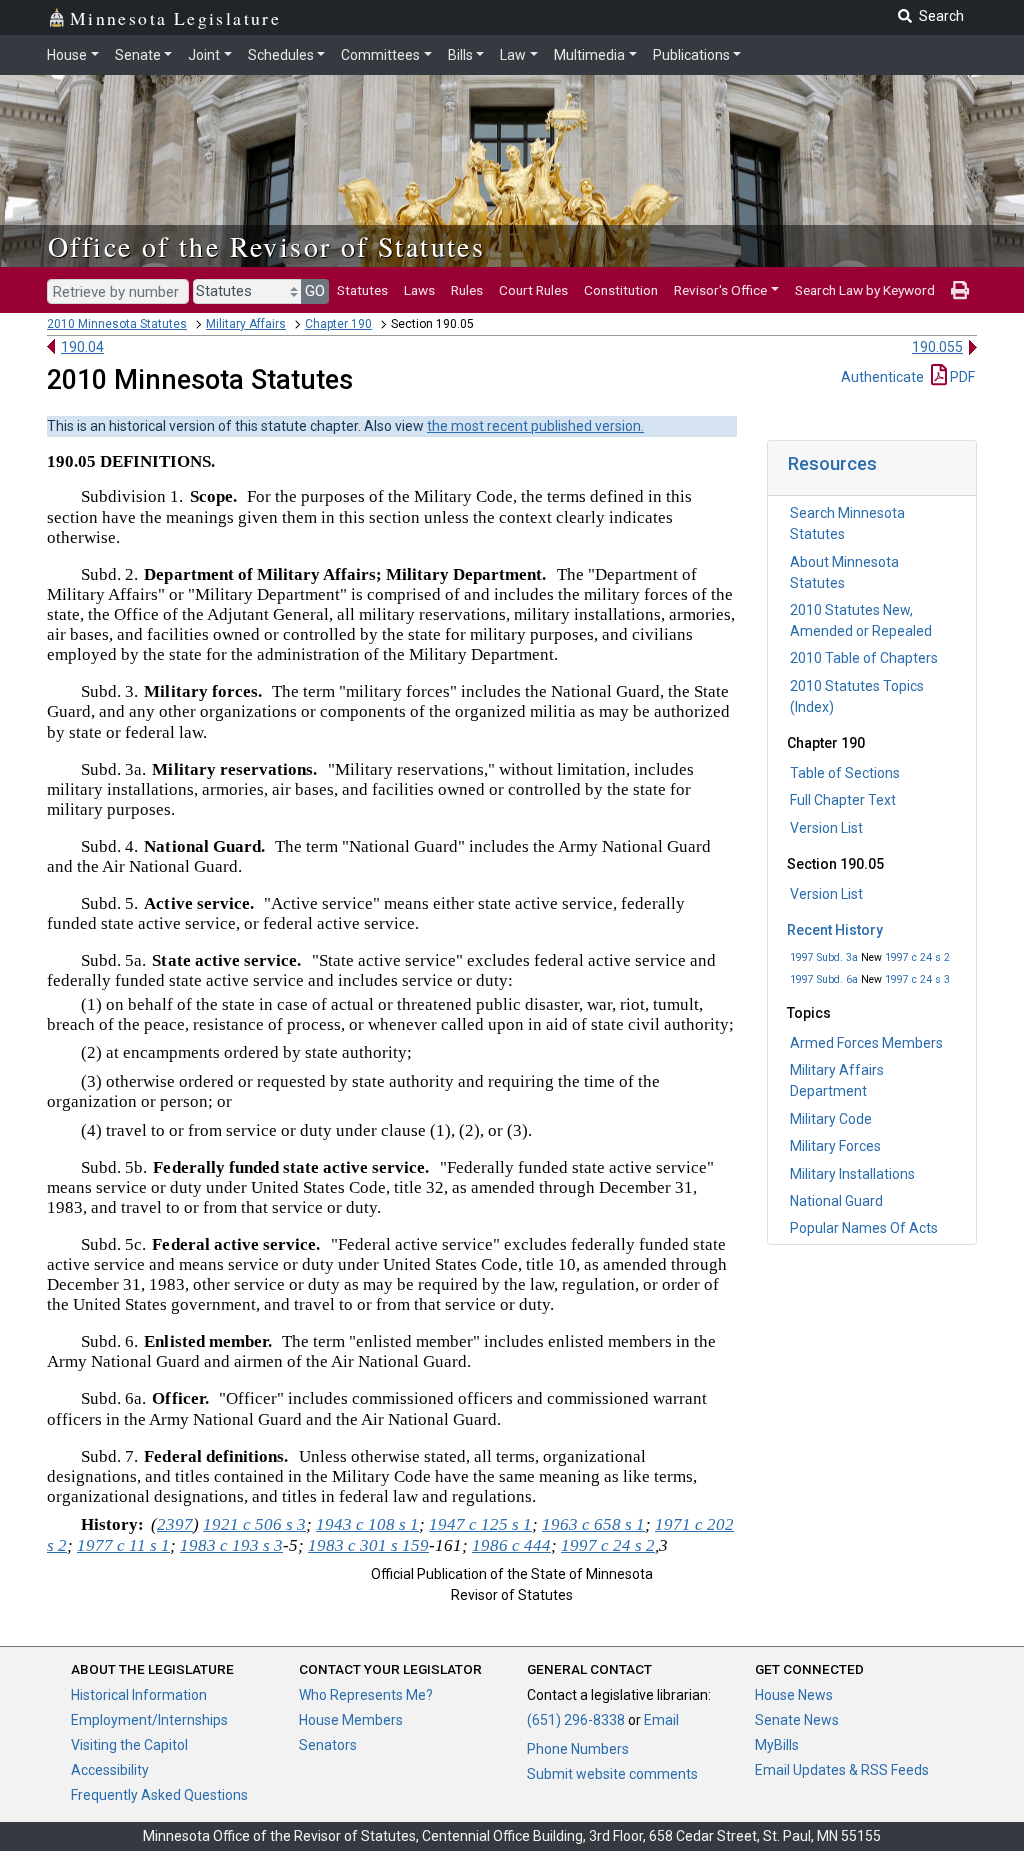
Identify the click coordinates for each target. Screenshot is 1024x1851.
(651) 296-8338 (576, 1720)
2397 (175, 1524)
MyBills (777, 1745)
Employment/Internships (149, 1720)
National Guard (836, 1201)
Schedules (281, 55)
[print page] (960, 290)
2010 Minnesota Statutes (117, 324)
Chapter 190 (338, 324)
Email (661, 1720)
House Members (351, 1720)
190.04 (82, 347)
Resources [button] (832, 463)
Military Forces (835, 1146)
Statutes (362, 290)
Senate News (797, 1720)
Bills (460, 55)
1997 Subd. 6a (824, 979)
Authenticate (882, 377)
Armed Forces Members (866, 1043)
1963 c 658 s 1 (593, 1524)
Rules (467, 290)
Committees (380, 55)
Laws (419, 290)
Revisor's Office (720, 290)
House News (794, 1695)
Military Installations (852, 1174)
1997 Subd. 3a (824, 957)
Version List (826, 828)
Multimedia (589, 55)
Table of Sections (845, 773)
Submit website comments (612, 1774)
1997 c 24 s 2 (917, 957)
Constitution (621, 290)
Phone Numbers (578, 1749)
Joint (204, 55)
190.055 (937, 347)
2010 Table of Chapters (864, 658)
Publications (691, 55)
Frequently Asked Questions (159, 1795)
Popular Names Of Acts (864, 1228)
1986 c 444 (511, 1545)
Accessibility (110, 1770)
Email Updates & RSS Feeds (842, 1770)
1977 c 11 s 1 (123, 1545)
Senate (138, 55)
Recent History (835, 930)
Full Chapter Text (843, 800)
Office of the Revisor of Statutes (266, 246)
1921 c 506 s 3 (254, 1524)
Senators (328, 1745)
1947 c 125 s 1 (480, 1524)
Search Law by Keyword (865, 290)
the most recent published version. (535, 426)
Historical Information (139, 1695)
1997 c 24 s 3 (917, 979)
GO (315, 291)
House (67, 55)
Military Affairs (246, 324)
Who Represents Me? (366, 1695)
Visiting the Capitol (129, 1745)
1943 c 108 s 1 (367, 1524)
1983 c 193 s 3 (231, 1545)
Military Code (831, 1119)
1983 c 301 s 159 (368, 1545)
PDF (961, 377)
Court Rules (533, 290)
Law (513, 55)
